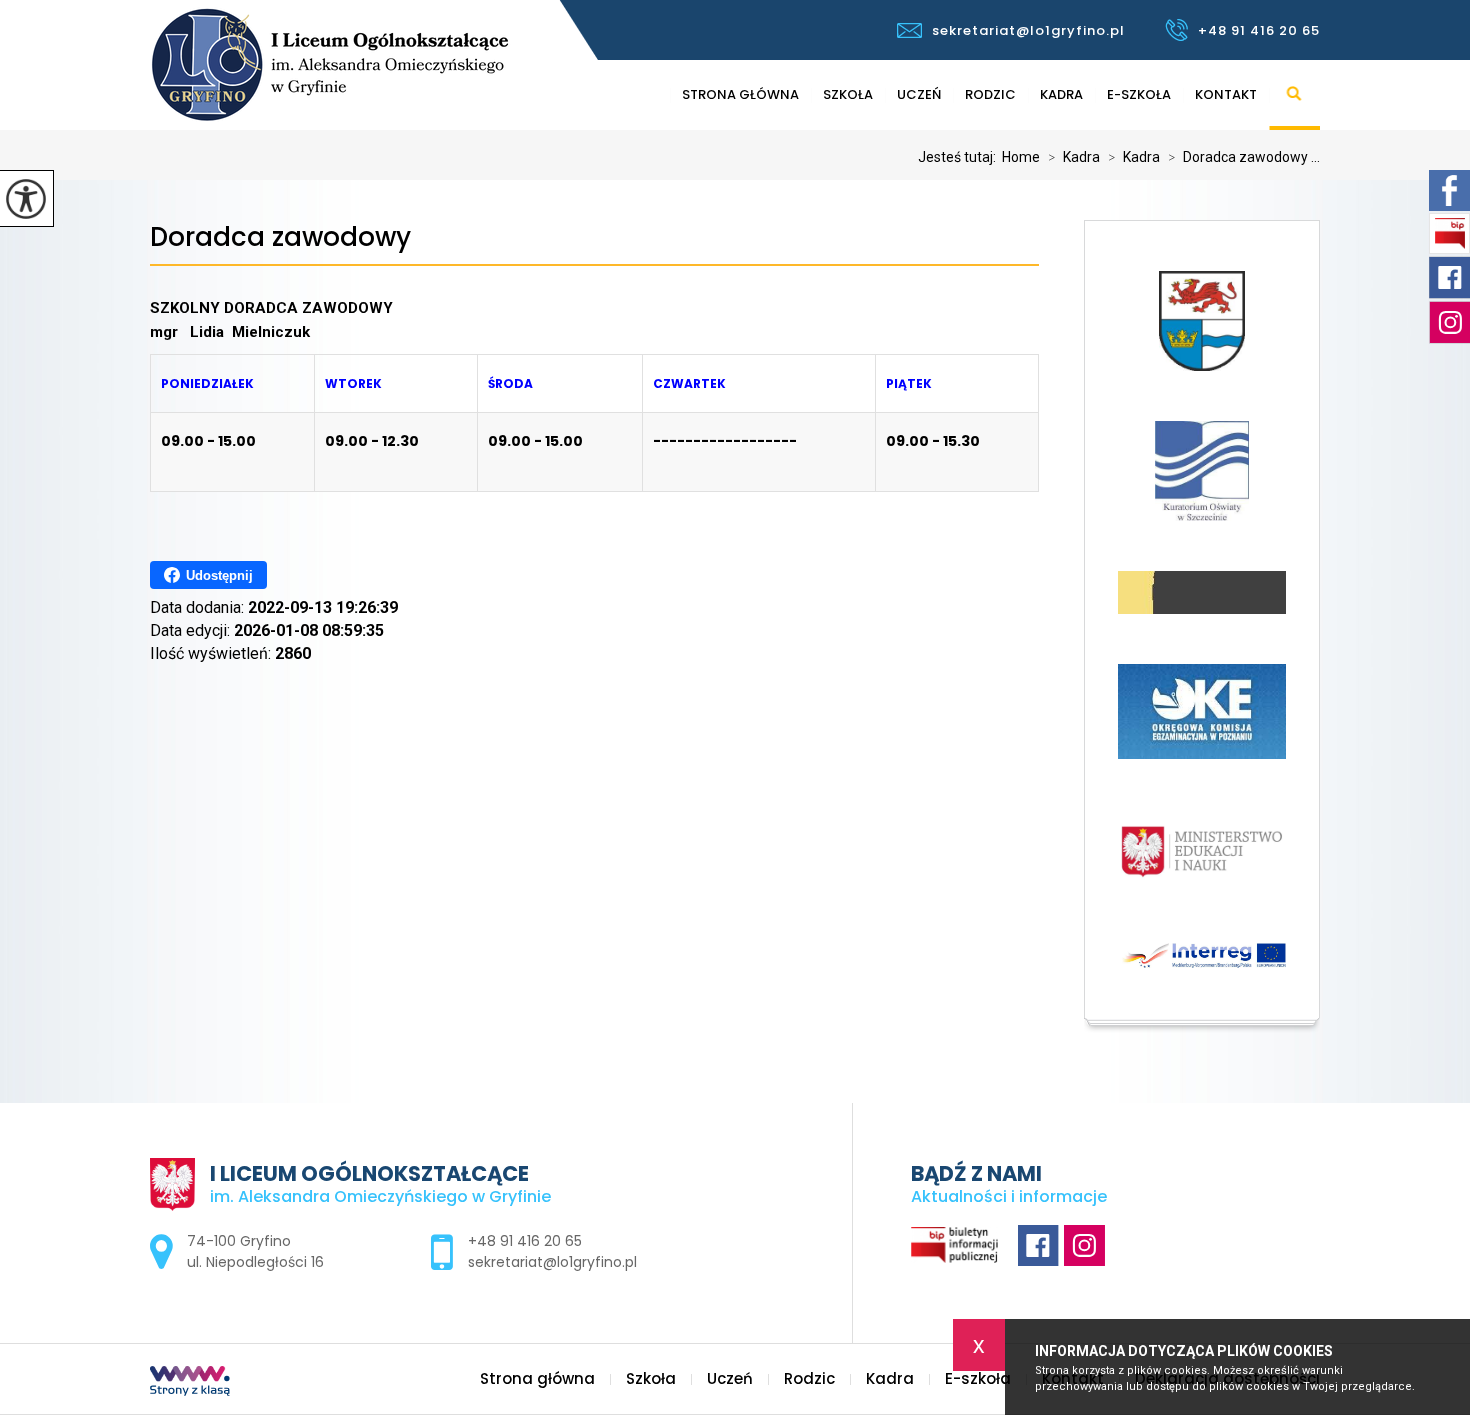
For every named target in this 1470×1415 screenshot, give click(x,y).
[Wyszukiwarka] (1294, 95)
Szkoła (848, 94)
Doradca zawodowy (280, 237)
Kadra (1061, 94)
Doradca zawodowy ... (1244, 157)
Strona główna (740, 94)
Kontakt (1226, 94)
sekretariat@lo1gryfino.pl (1028, 30)
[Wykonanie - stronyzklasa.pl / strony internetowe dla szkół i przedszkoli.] (190, 1383)
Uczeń (919, 94)
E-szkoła (1139, 94)
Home (1021, 157)
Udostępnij (219, 575)
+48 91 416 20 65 (1259, 30)
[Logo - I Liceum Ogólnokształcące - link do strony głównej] (393, 64)
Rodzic (990, 94)
